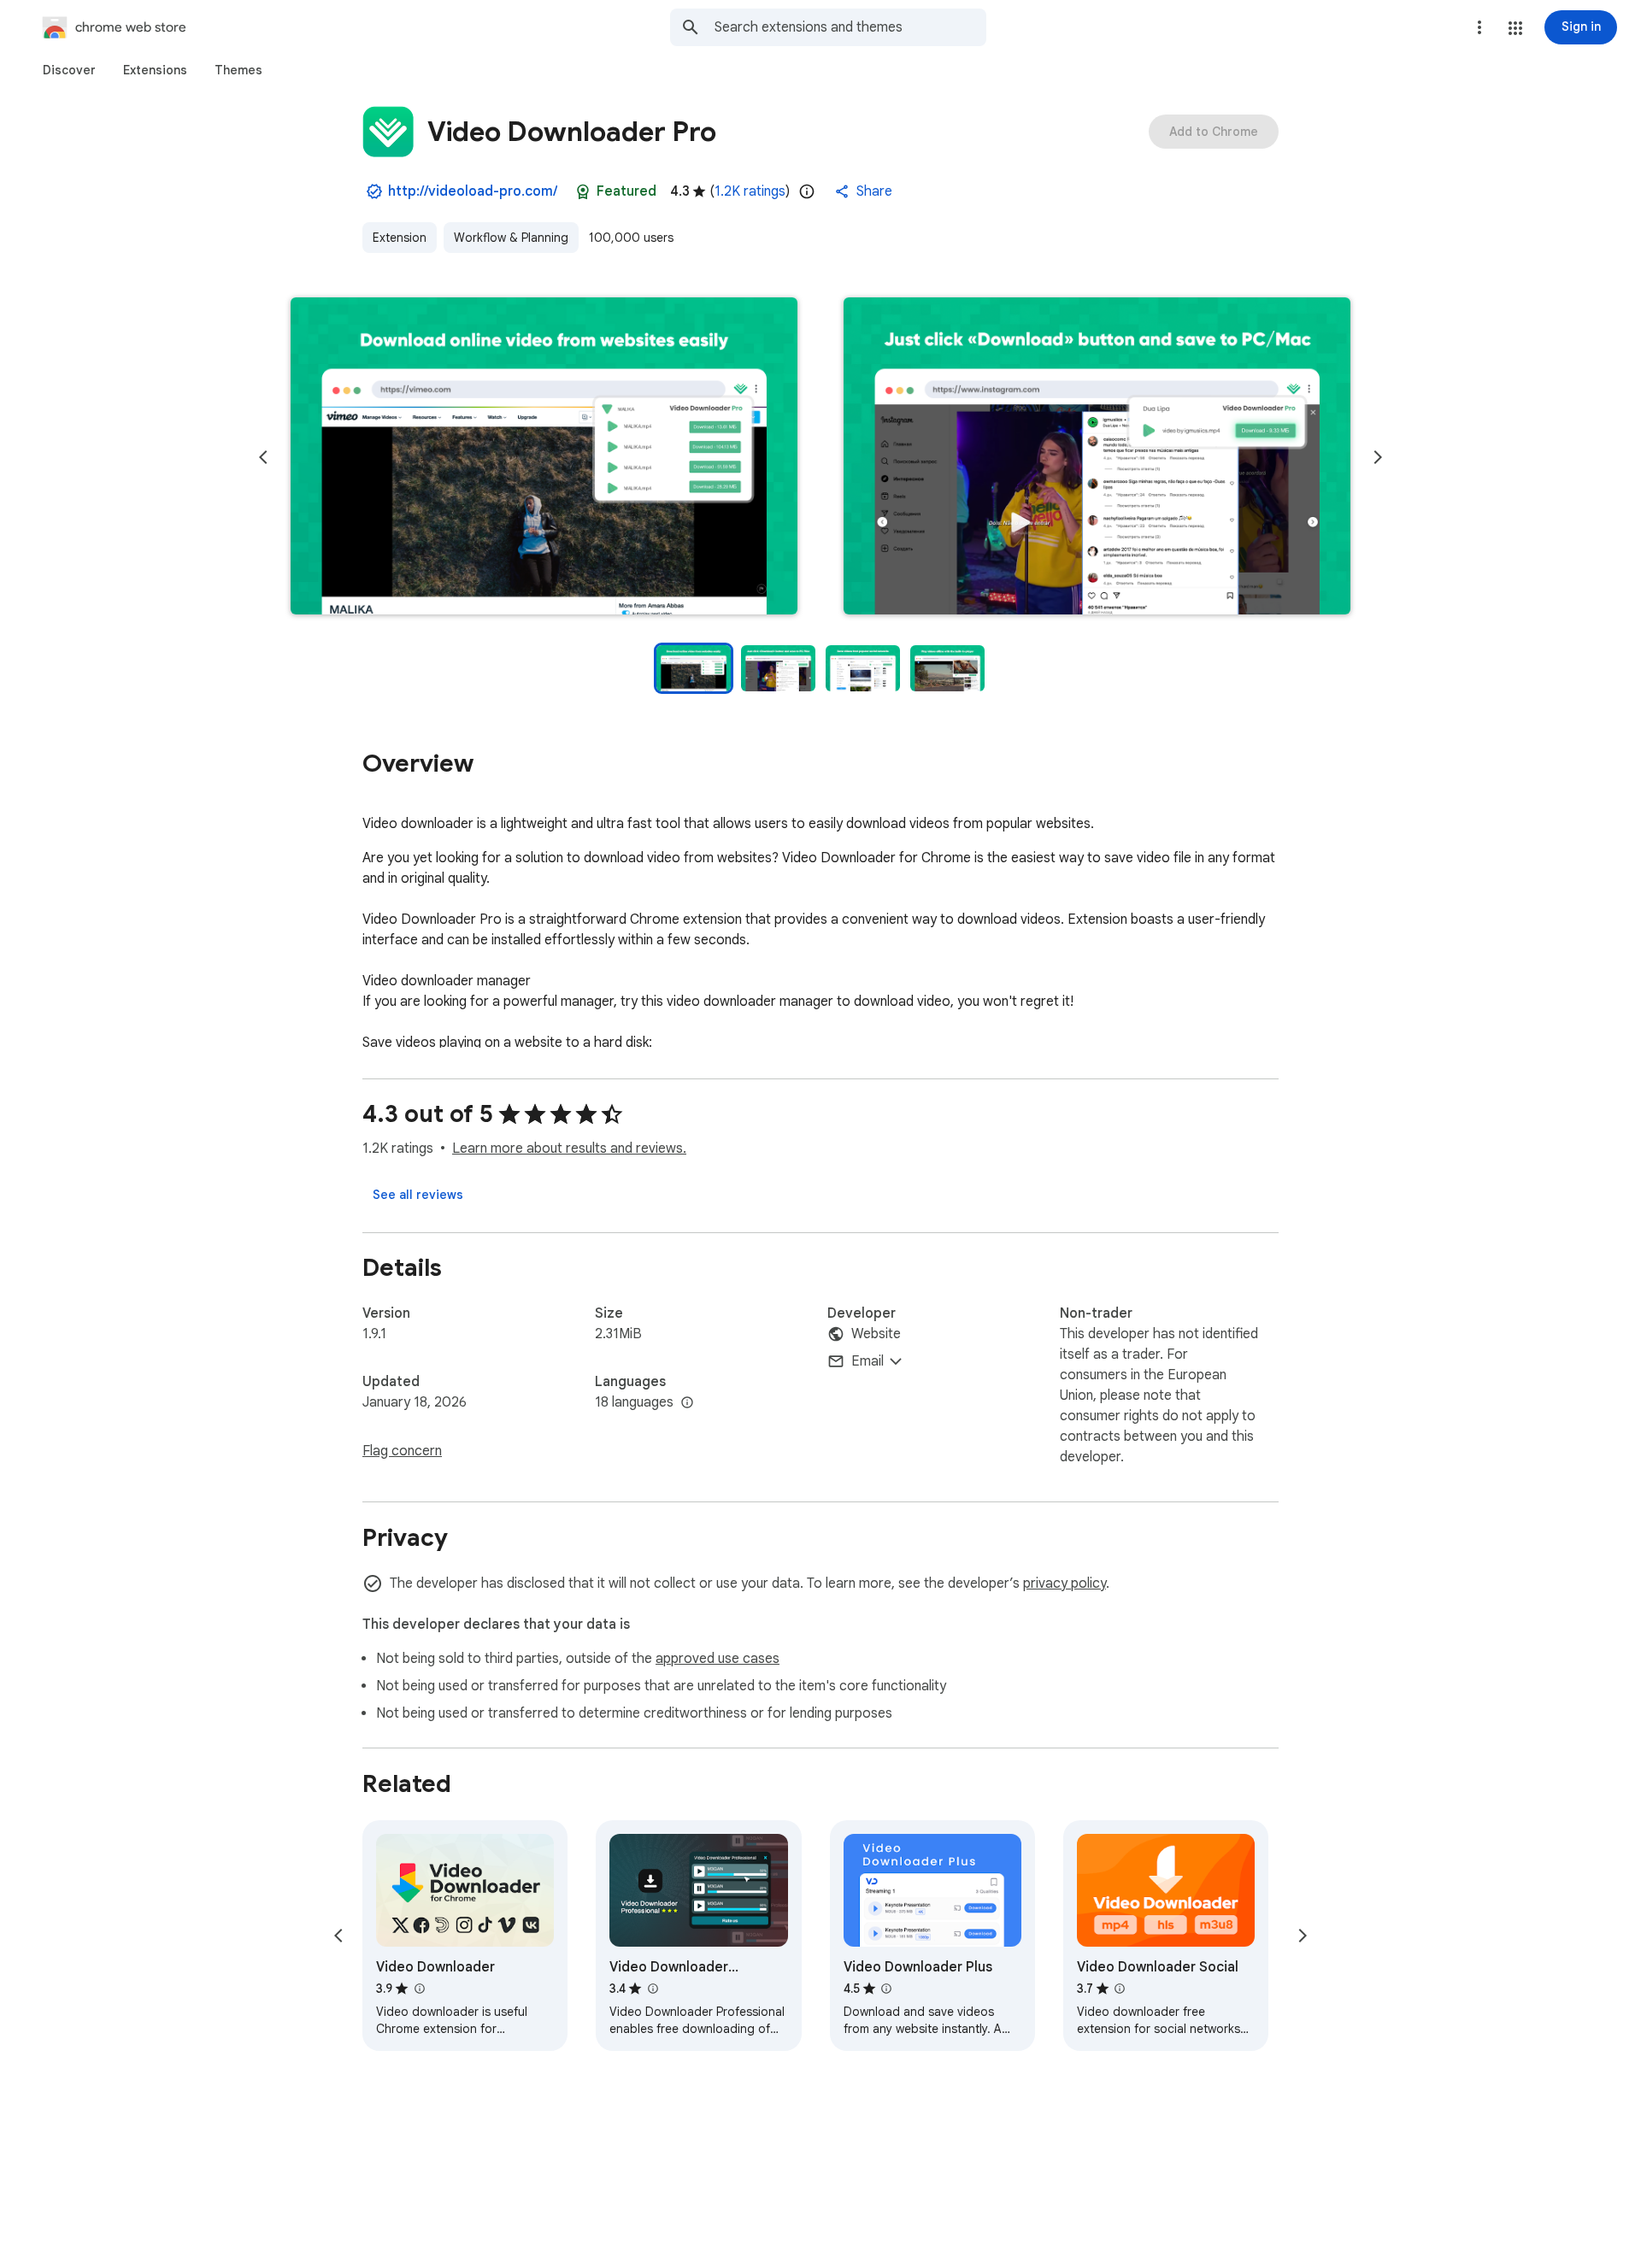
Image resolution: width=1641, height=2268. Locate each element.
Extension (400, 238)
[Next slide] (1378, 457)
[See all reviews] (418, 1195)
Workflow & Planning (511, 238)
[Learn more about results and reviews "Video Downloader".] (419, 1989)
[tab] (69, 70)
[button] (1515, 28)
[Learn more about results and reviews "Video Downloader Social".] (1120, 1989)
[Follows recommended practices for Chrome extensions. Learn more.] (583, 191)
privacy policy (1065, 1583)
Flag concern (402, 1451)
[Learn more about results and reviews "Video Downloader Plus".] (886, 1989)
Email (868, 1361)
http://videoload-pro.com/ (473, 191)
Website (876, 1334)
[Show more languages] (687, 1403)
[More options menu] (1479, 27)
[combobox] (850, 27)
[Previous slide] (263, 457)
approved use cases (718, 1659)
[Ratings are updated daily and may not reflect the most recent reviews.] (807, 191)
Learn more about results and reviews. (569, 1149)
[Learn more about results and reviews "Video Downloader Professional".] (652, 1989)
